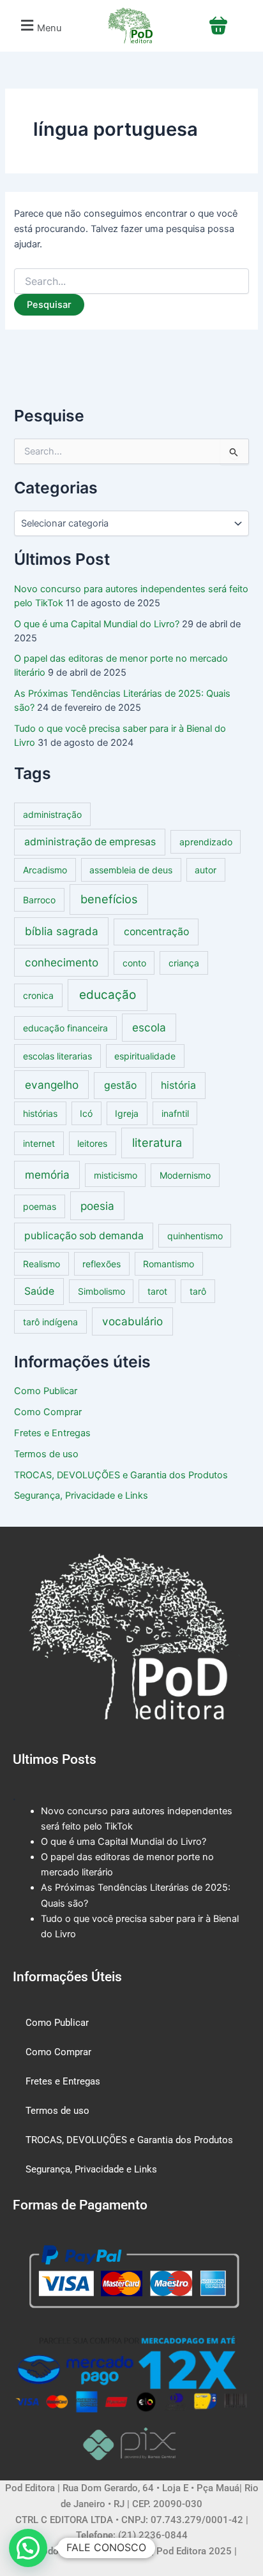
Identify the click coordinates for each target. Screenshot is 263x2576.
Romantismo (169, 1264)
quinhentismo (195, 1236)
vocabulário (132, 1321)
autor (206, 870)
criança (184, 963)
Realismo (41, 1264)
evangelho (52, 1085)
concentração (156, 932)
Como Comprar (48, 1412)
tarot (157, 1291)
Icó (86, 1113)
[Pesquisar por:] (131, 281)
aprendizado (206, 842)
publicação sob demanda (84, 1236)
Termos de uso (46, 1454)
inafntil (175, 1113)
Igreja (127, 1113)
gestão (120, 1085)
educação (108, 995)
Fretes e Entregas (52, 1433)
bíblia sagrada (62, 931)
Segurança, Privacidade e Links (81, 1495)
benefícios (109, 899)
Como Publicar (46, 1391)
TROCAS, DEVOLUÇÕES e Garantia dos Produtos (121, 1475)
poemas (40, 1206)
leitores (92, 1143)
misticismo (116, 1175)
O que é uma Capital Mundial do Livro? (97, 624)
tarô (198, 1291)
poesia (97, 1206)
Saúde (39, 1291)
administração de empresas (90, 842)
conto (134, 963)
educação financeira (65, 1028)
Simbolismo (101, 1291)
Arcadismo (45, 870)
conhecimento (62, 962)
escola (149, 1027)
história (178, 1085)
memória (47, 1175)
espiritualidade (145, 1056)
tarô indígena (50, 1322)
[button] (40, 26)
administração (52, 814)
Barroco (39, 900)
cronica (38, 995)
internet (39, 1143)
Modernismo (185, 1175)
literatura (157, 1142)
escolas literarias (57, 1056)
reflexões (101, 1264)
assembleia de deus (131, 870)
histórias (40, 1113)
